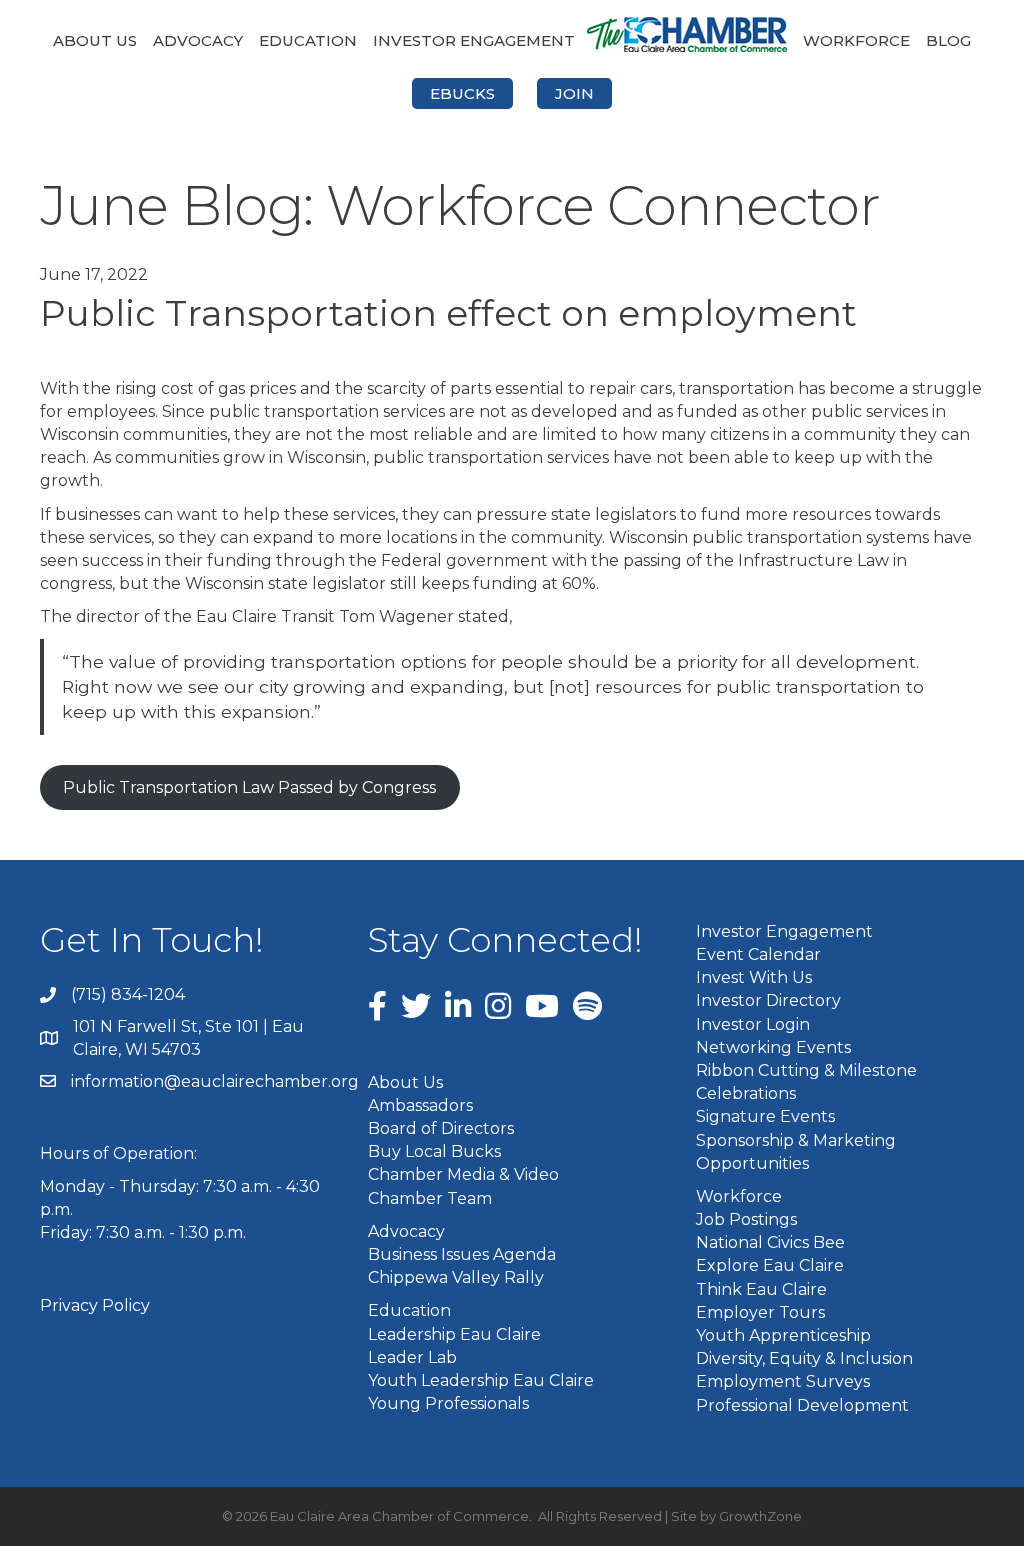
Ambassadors (420, 1105)
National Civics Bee (770, 1242)
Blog (948, 40)
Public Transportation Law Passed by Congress (249, 787)
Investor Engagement (474, 40)
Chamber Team (430, 1198)
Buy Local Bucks (434, 1151)
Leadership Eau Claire (454, 1334)
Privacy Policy (95, 1305)
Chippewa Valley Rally (456, 1277)
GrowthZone (760, 1516)
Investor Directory (768, 1000)
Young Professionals (448, 1403)
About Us (95, 40)
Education (308, 40)
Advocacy (198, 40)
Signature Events (765, 1116)
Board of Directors (441, 1128)
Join (574, 93)
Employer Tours (760, 1312)
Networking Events (773, 1047)
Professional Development (802, 1405)
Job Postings (746, 1219)
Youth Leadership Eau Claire (481, 1380)
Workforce (856, 40)
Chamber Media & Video (463, 1174)
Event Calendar (758, 954)
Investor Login (753, 1024)
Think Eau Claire (761, 1289)
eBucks (462, 93)
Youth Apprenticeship (783, 1335)
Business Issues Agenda (462, 1254)
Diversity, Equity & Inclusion (804, 1358)
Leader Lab (412, 1357)
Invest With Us (754, 977)
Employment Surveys (783, 1381)
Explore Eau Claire (770, 1265)
